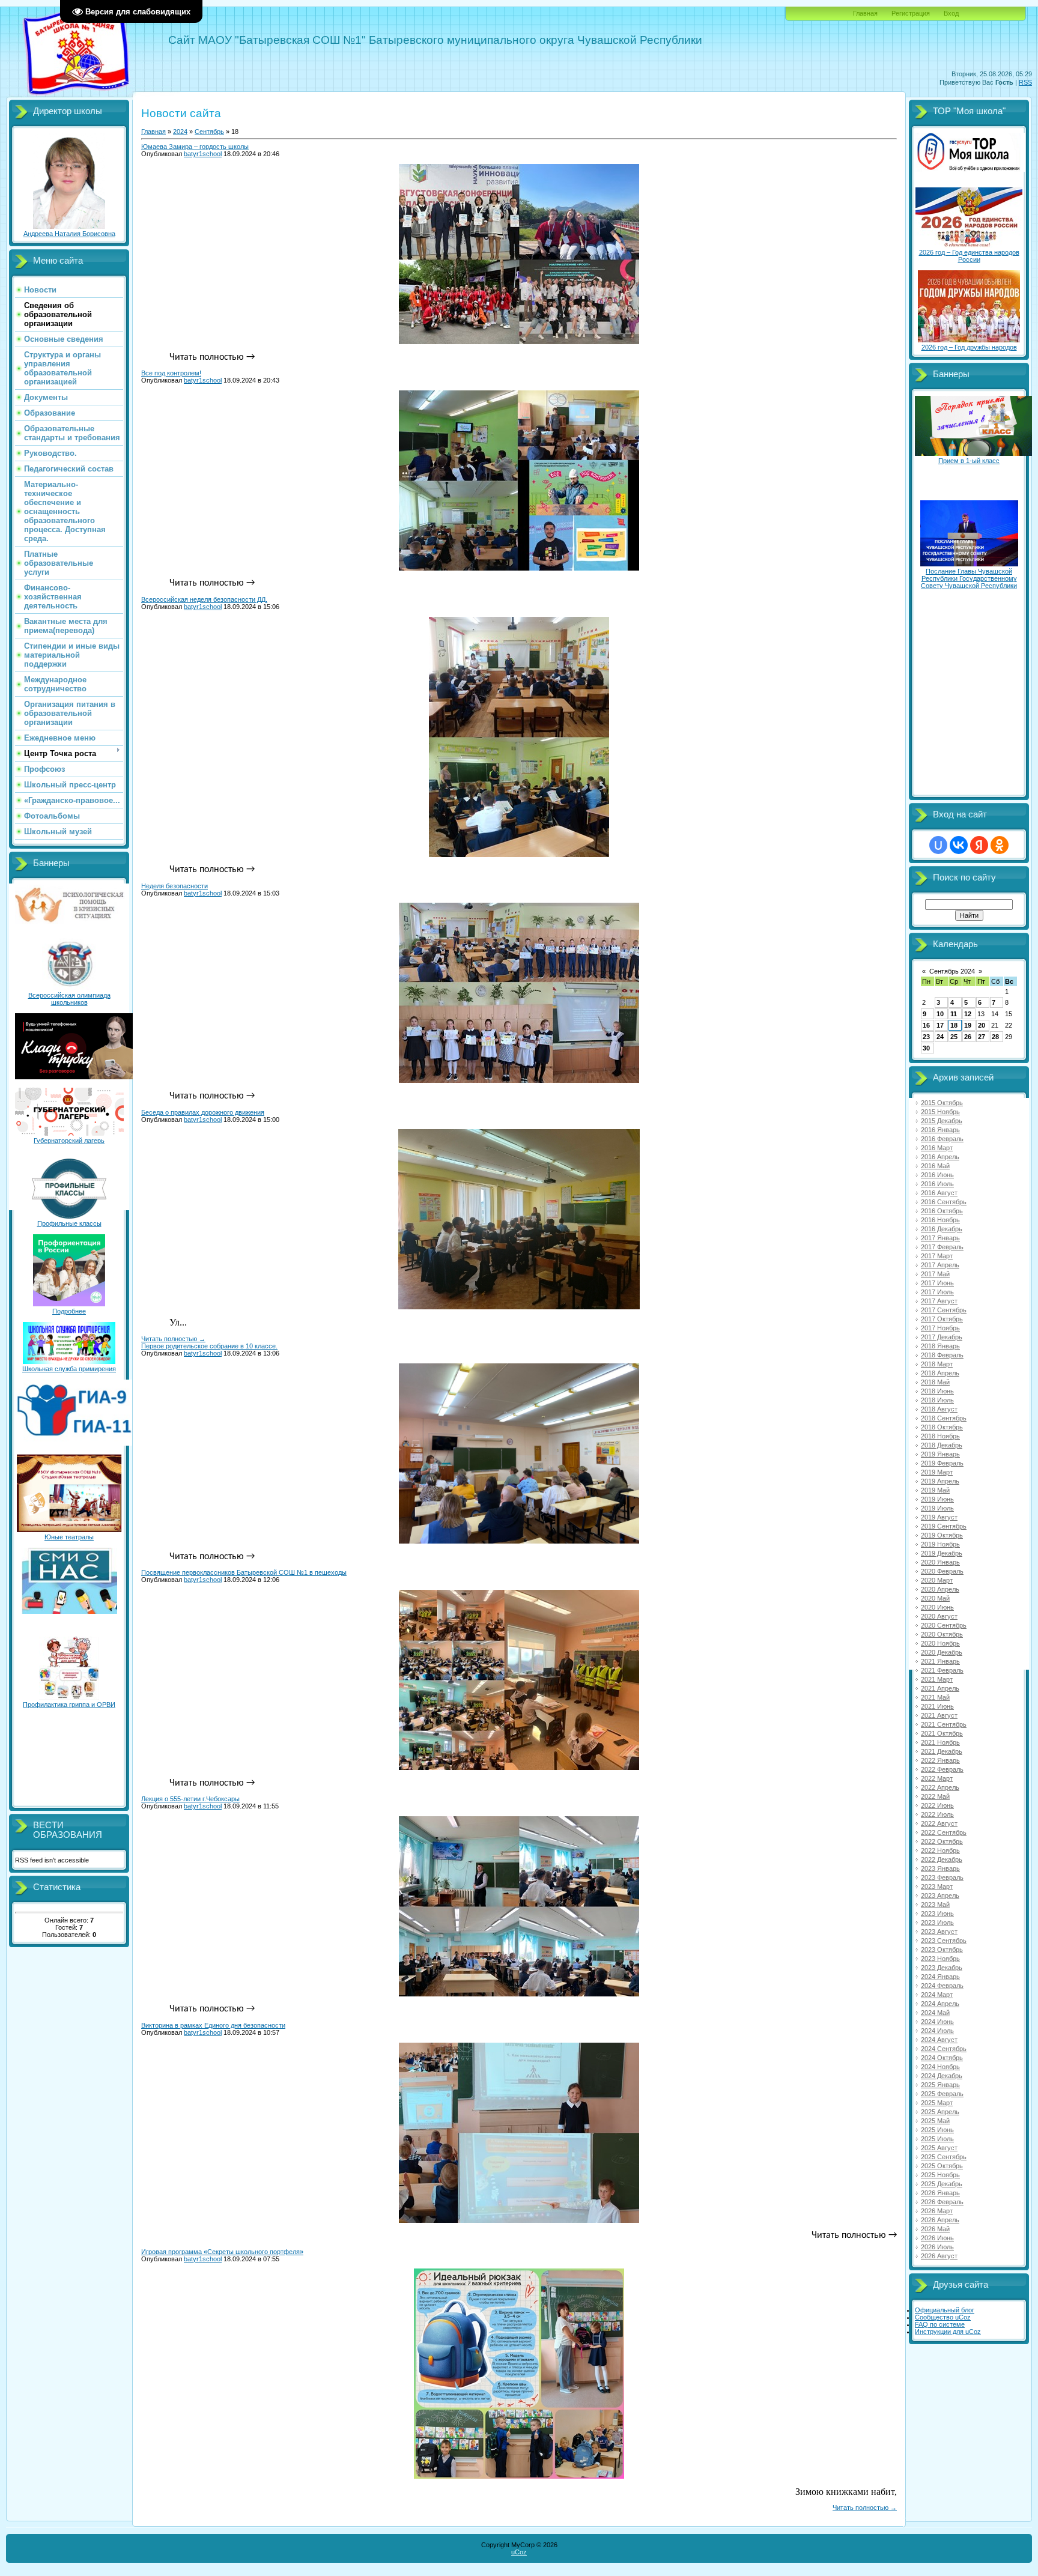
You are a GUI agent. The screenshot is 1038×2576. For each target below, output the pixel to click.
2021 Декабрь (942, 1751)
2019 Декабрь (942, 1553)
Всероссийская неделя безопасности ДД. (204, 599)
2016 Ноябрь (940, 1220)
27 (982, 1037)
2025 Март (937, 2103)
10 (940, 1014)
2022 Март (937, 1778)
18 (954, 1025)
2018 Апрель (940, 1373)
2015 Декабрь (942, 1121)
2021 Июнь (937, 1706)
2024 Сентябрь (944, 2049)
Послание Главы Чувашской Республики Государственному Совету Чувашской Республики (969, 578)
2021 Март (937, 1679)
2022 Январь (940, 1760)
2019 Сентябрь (944, 1526)
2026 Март (937, 2211)
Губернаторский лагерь (69, 1141)
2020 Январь (940, 1562)
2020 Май (935, 1598)
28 (995, 1037)
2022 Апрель (940, 1787)
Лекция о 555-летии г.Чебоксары (190, 1799)
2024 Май (935, 2013)
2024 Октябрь (942, 2058)
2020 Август (939, 1616)
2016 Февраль (942, 1139)
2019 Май (935, 1490)
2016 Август (939, 1193)
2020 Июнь (937, 1607)
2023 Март (937, 1887)
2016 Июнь (937, 1175)
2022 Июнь (937, 1805)
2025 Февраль (942, 2094)
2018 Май (935, 1382)
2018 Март (937, 1364)
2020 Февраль (942, 1571)
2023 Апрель (940, 1896)
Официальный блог (945, 2310)
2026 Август (939, 2256)
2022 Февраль (942, 1769)
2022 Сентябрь (944, 1832)
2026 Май (935, 2229)
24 (940, 1037)
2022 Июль (937, 1814)
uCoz (519, 2552)
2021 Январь (940, 1661)
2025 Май (935, 2121)
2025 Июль (937, 2139)
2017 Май (935, 1274)
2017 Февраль (942, 1247)
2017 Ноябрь (940, 1328)
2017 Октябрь (942, 1319)
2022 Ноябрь (940, 1850)
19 (968, 1025)
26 (968, 1037)
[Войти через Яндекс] (979, 845)
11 (954, 1014)
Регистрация (911, 13)
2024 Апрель (940, 2004)
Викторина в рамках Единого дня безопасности (213, 2025)
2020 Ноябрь (940, 1643)
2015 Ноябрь (940, 1112)
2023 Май (935, 1905)
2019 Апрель (940, 1481)
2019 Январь (940, 1454)
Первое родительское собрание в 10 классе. (209, 1346)
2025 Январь (940, 2085)
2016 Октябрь (942, 1211)
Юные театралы (69, 1537)
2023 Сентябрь (944, 1941)
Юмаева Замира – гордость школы (195, 147)
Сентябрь (209, 132)
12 (968, 1014)
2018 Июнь (937, 1391)
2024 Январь (940, 1977)
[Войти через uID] (938, 845)
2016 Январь (940, 1130)
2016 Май (935, 1166)
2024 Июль (937, 2031)
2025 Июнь (937, 2130)
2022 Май (935, 1796)
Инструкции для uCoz (948, 2332)
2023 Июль (937, 1923)
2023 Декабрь (942, 1968)
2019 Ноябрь (940, 1544)
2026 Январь (940, 2193)
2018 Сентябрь (944, 1418)
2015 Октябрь (942, 1103)
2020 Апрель (940, 1589)
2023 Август (939, 1932)
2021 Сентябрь (944, 1724)
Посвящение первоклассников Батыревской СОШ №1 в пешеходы (244, 1572)
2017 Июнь (937, 1283)
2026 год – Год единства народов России (969, 256)
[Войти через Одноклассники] (1000, 845)
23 (926, 1037)
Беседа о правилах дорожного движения (203, 1112)
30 (926, 1048)
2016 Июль (937, 1184)
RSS (1025, 82)
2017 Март (937, 1256)
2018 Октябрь (942, 1427)
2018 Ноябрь (940, 1436)
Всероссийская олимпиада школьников (69, 999)
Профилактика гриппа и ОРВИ (69, 1705)
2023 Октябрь (942, 1950)
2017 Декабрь (942, 1337)
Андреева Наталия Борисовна (69, 234)
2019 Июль (937, 1508)
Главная (865, 13)
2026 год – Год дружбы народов (969, 347)
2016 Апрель (940, 1157)
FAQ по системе (940, 2324)
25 (954, 1037)
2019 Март (937, 1472)
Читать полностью (173, 1339)
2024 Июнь (937, 2022)
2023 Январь (940, 1868)
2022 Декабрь (942, 1859)
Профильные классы (69, 1223)
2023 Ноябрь (940, 1959)
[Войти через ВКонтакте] (959, 845)
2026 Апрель (940, 2220)
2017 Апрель (940, 1265)
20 (982, 1025)
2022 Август (939, 1823)
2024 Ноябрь (940, 2067)
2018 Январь (940, 1346)
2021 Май (935, 1697)
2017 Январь (940, 1238)
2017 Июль (937, 1292)
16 (926, 1025)
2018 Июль (937, 1400)
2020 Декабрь (942, 1652)
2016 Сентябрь (944, 1202)
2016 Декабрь (942, 1229)
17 (940, 1025)
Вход (951, 13)
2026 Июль (937, 2247)
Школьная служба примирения (69, 1369)
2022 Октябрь (942, 1841)
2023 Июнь (937, 1914)
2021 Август (939, 1715)
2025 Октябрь (942, 2166)
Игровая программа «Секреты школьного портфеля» (222, 2252)
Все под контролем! (171, 373)
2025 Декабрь (942, 2184)
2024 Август (939, 2040)
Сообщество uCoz (943, 2317)
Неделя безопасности (175, 886)
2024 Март (937, 1995)
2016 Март (937, 1148)
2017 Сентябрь (944, 1310)
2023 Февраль (942, 1877)
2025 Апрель (940, 2112)
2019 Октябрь (942, 1535)
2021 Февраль (942, 1670)
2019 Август (939, 1517)
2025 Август (939, 2148)
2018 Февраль (942, 1355)
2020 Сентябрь (944, 1625)
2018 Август (939, 1409)
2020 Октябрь (942, 1634)
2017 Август (939, 1301)
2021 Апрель (940, 1688)
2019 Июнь (937, 1499)
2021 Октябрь (942, 1733)
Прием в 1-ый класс (969, 461)
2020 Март (937, 1580)
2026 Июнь (937, 2238)
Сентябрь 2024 (952, 971)
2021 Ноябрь (940, 1742)
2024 (180, 132)
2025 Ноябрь (940, 2175)
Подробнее (69, 1311)
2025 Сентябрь (944, 2157)
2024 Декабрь (942, 2076)
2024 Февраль (942, 1986)
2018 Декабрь (942, 1445)
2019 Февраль (942, 1463)
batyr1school (203, 154)
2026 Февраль (942, 2202)
